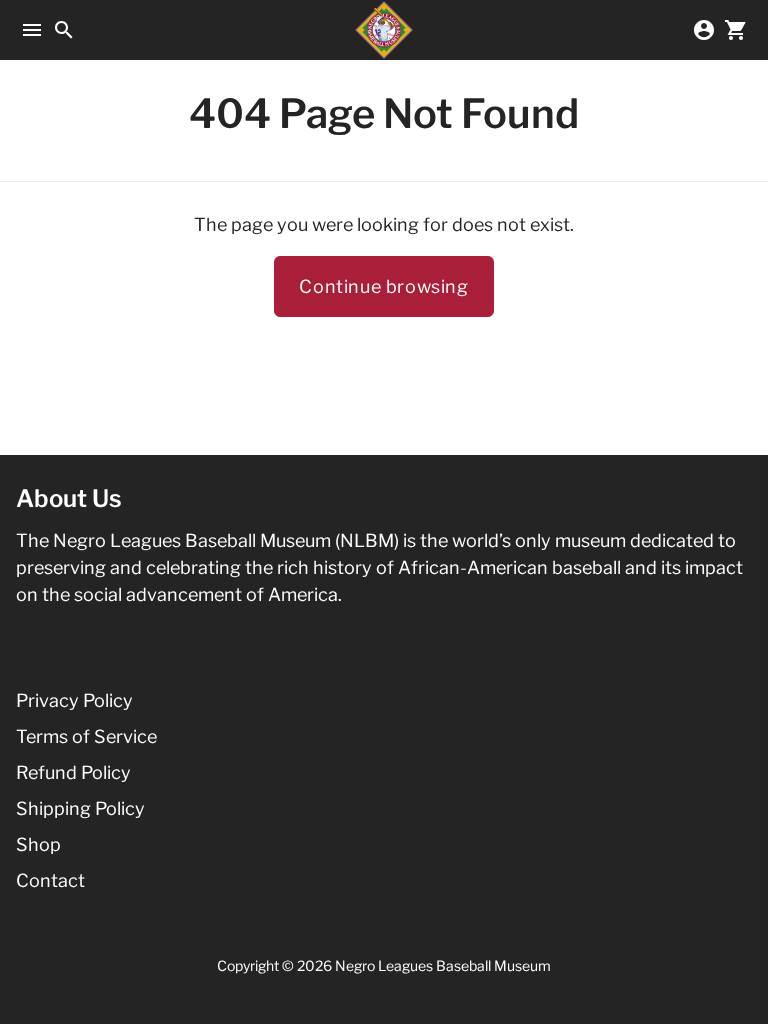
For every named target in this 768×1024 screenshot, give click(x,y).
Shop (38, 844)
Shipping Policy (80, 808)
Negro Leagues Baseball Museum (443, 965)
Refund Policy (73, 772)
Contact (50, 880)
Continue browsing (383, 286)
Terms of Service (86, 736)
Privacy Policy (74, 700)
